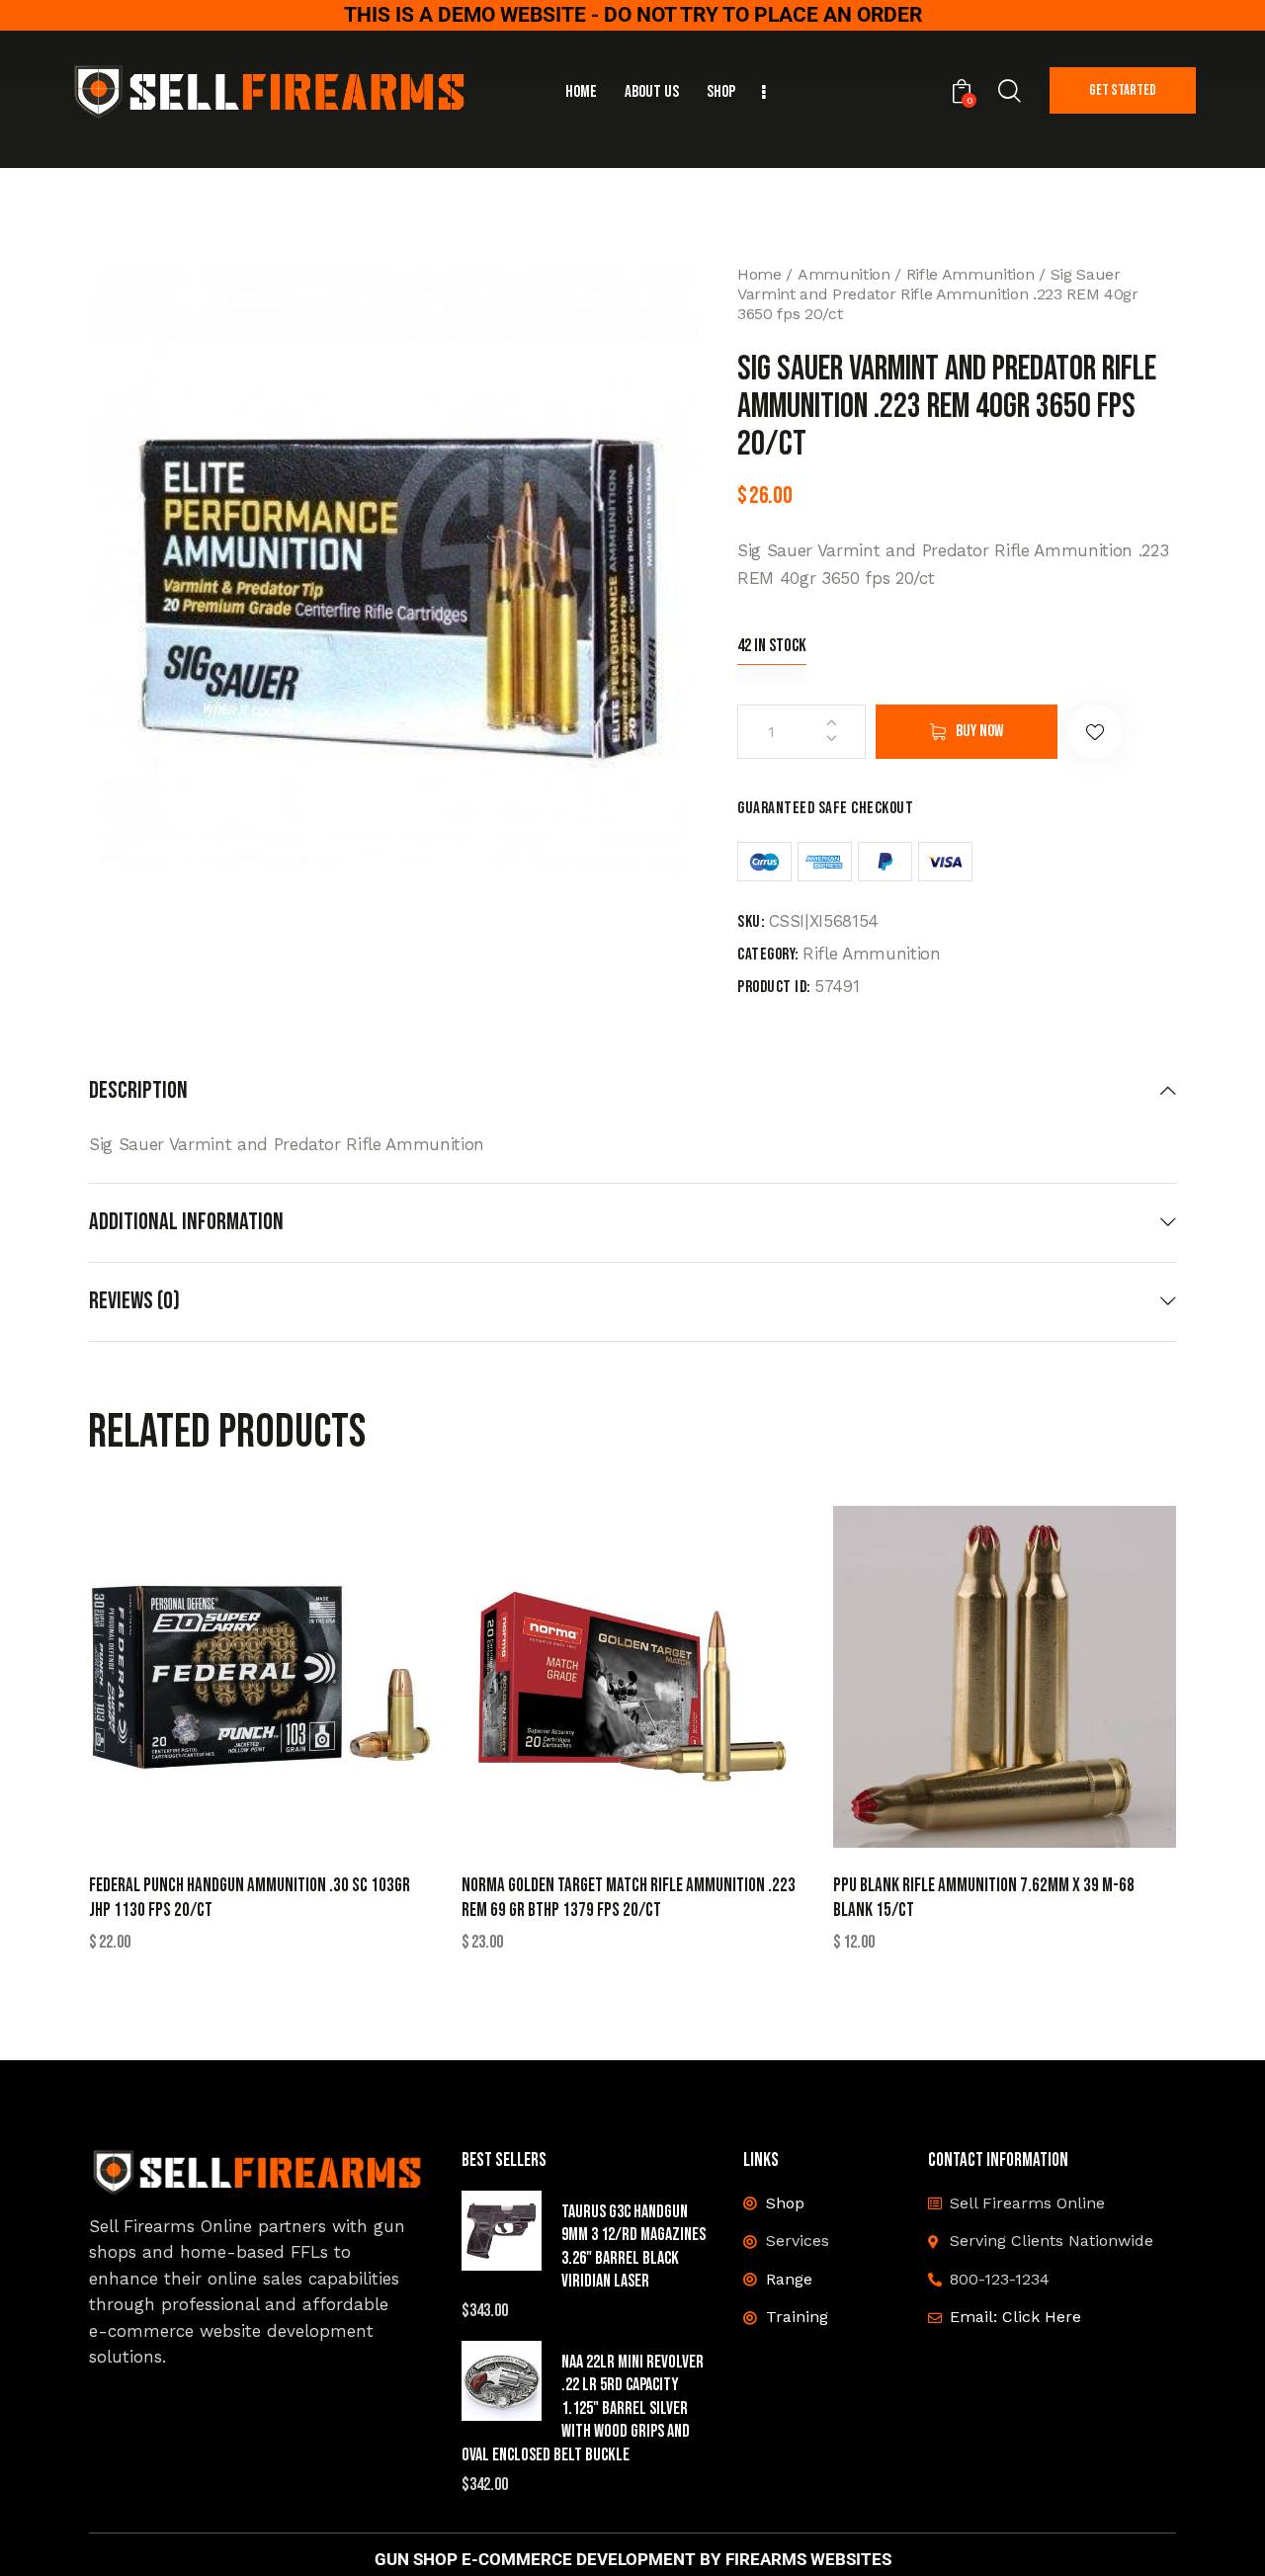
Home (759, 274)
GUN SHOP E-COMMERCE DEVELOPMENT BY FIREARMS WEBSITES (633, 2560)
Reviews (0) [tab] (134, 1301)
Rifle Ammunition (970, 274)
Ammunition (844, 274)
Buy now (979, 731)
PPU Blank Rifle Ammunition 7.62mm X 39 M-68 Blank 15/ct (984, 1898)
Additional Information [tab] (186, 1222)
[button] (1095, 732)
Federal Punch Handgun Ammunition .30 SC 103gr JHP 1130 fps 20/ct (250, 1898)
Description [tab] (138, 1091)
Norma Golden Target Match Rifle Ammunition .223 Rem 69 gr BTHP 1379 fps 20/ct (629, 1898)
